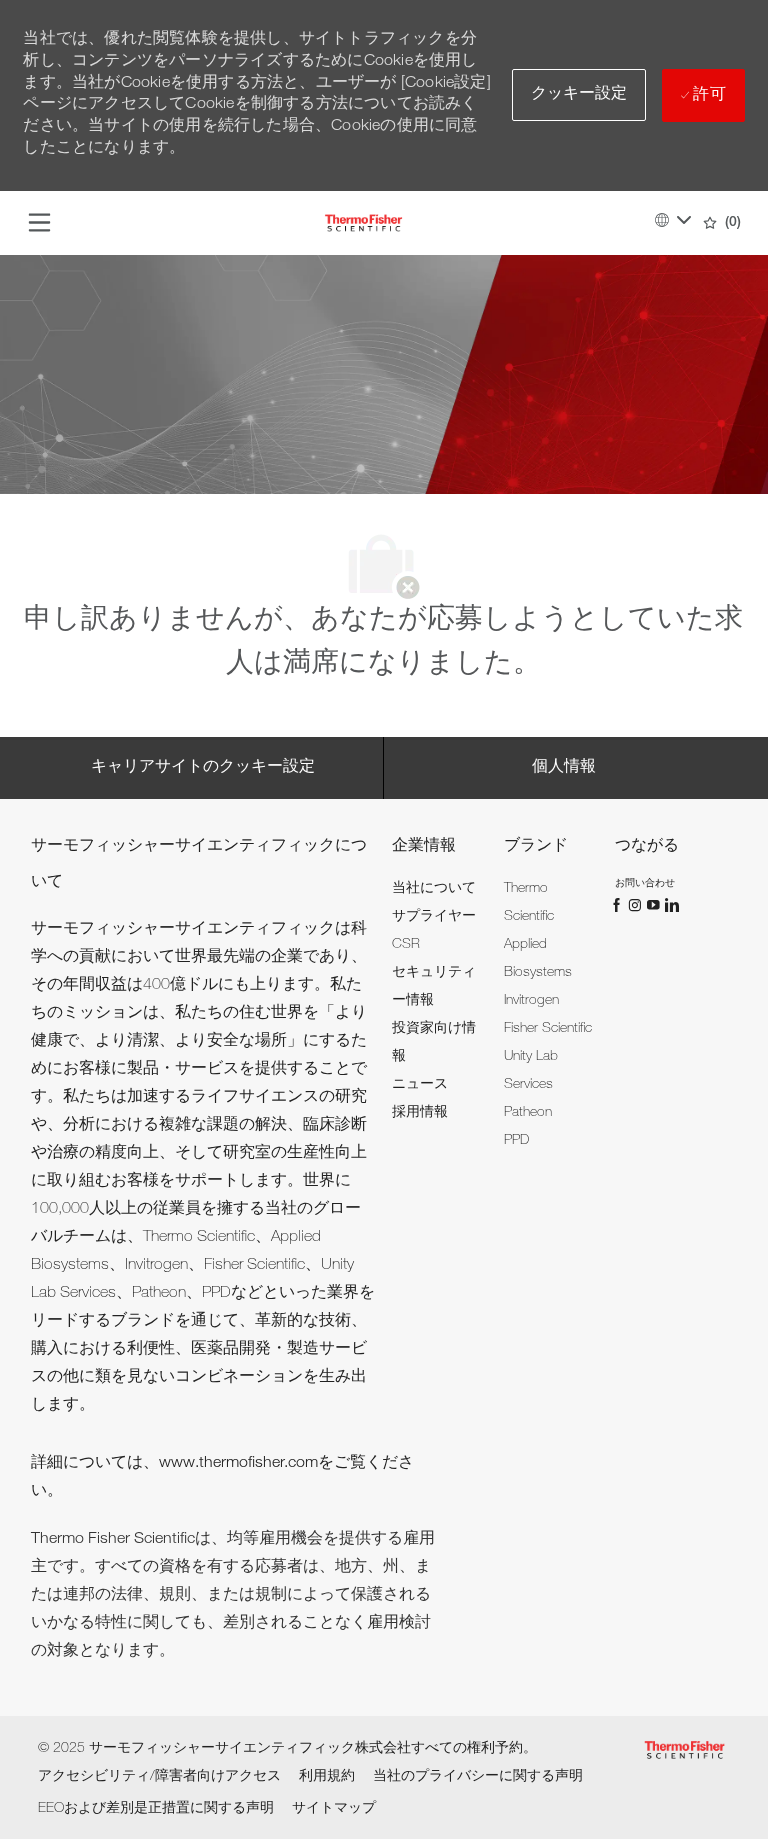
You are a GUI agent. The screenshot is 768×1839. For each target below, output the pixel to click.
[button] (579, 95)
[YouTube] (655, 905)
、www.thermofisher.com (230, 1464)
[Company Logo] (363, 224)
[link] (434, 889)
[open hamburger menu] (39, 223)
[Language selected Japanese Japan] (673, 220)
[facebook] (619, 905)
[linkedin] (671, 905)
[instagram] (637, 905)
